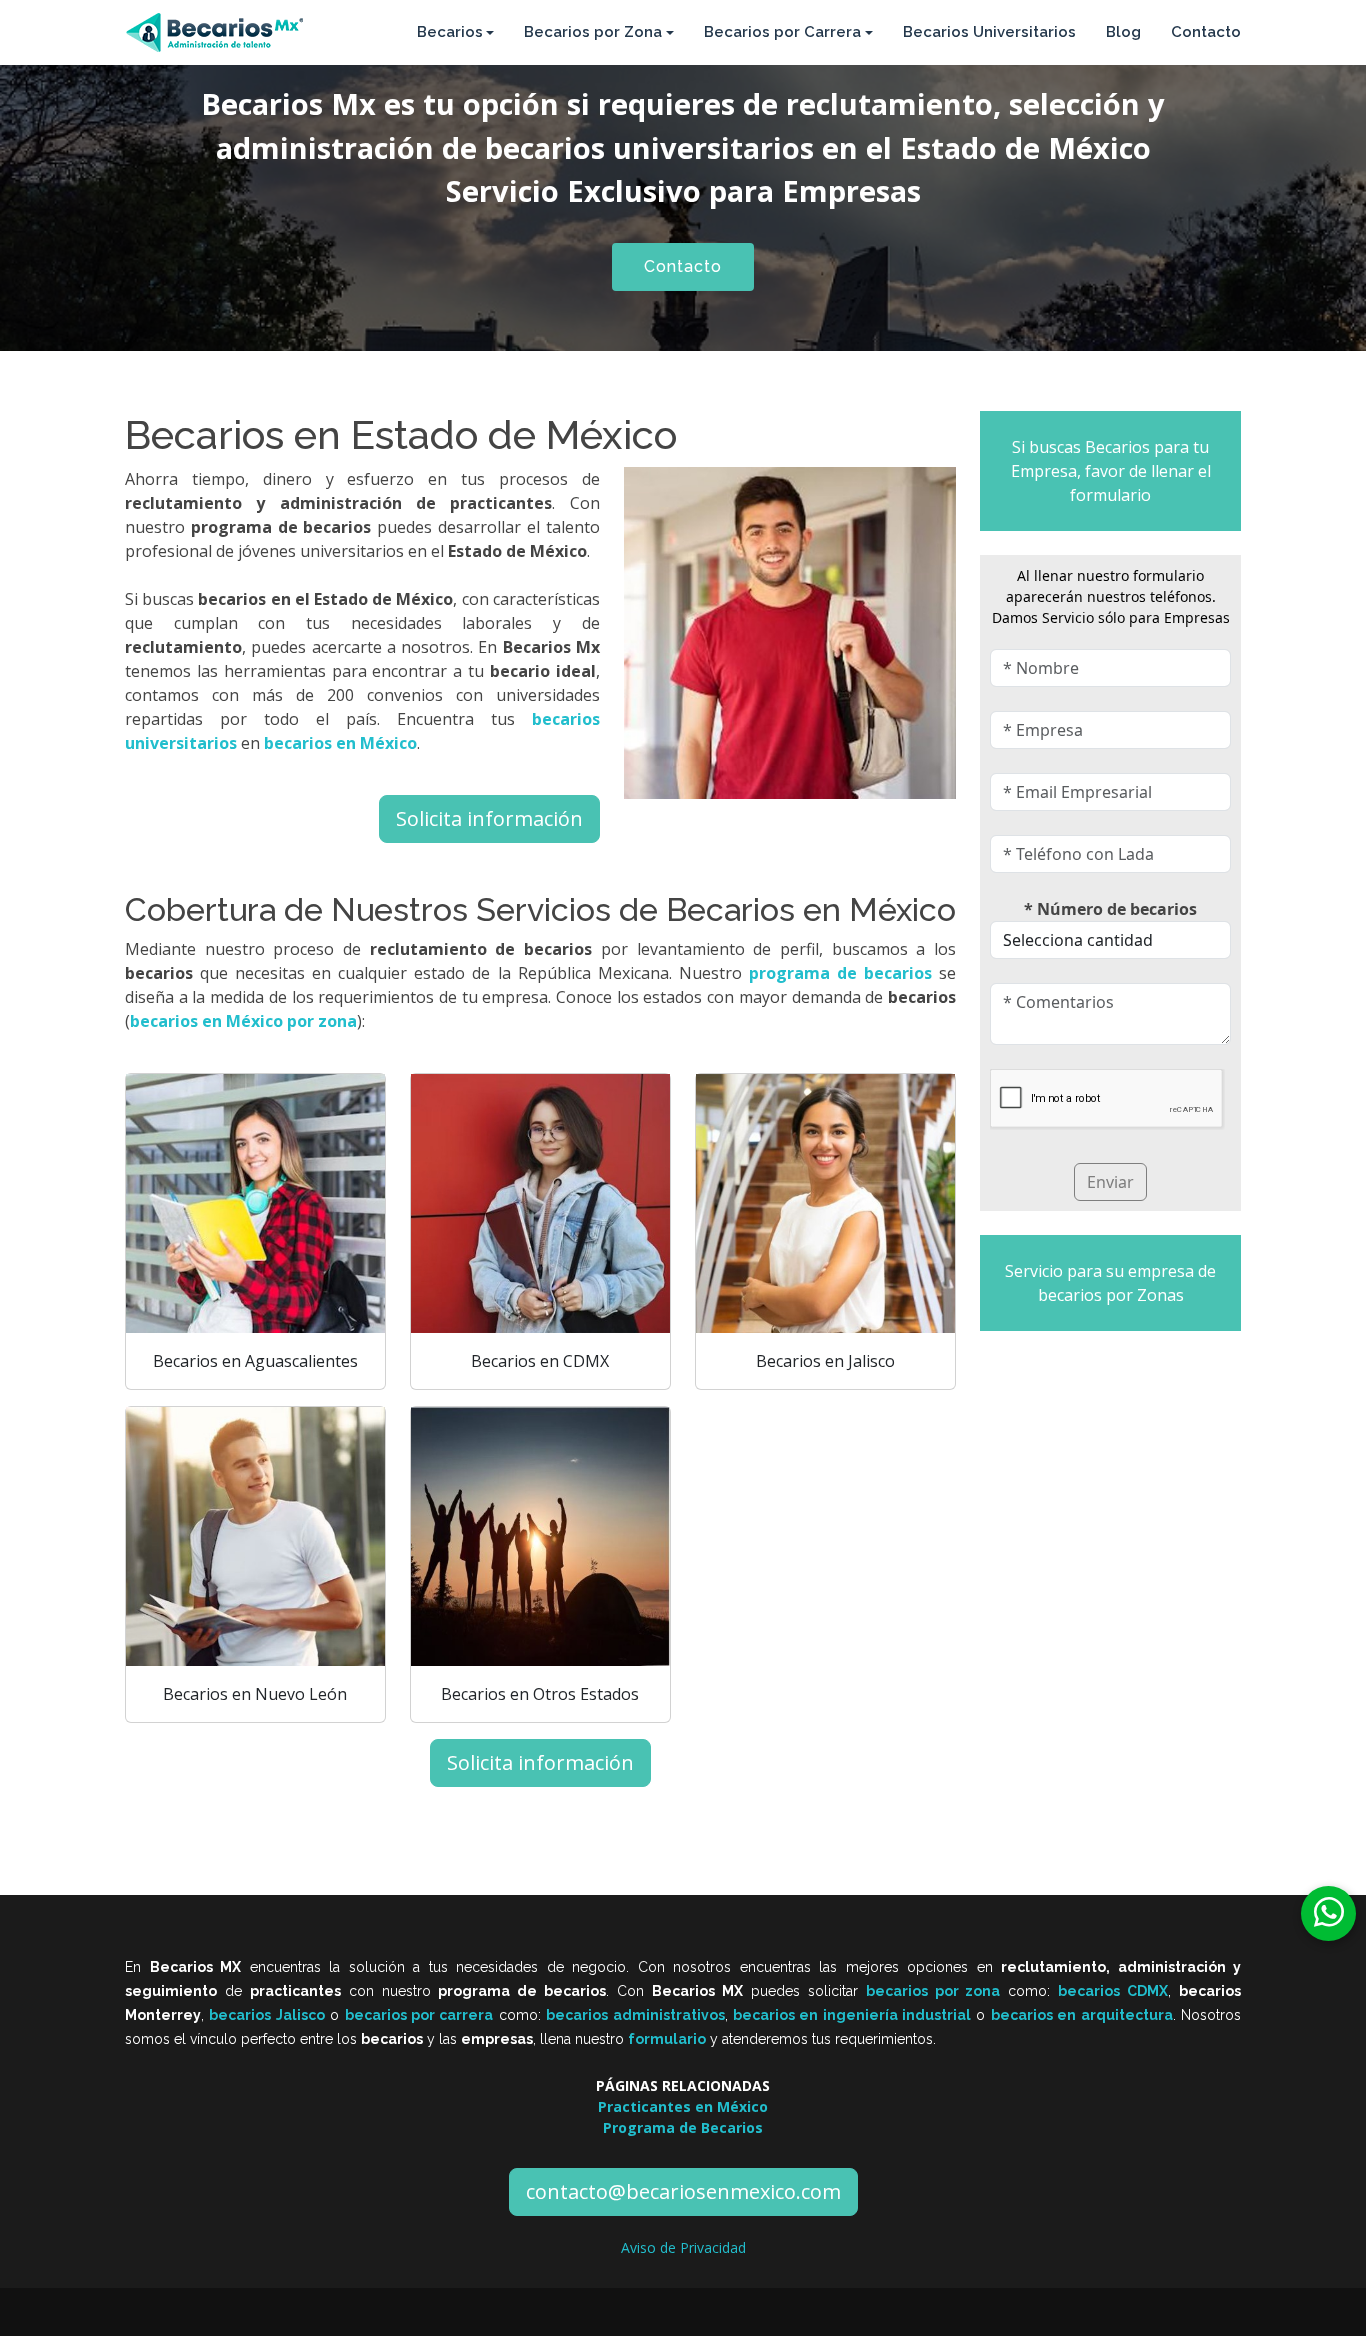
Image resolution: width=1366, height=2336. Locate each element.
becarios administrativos (635, 2015)
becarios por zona (933, 1991)
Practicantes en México (683, 2106)
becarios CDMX (1113, 1991)
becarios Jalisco (266, 2015)
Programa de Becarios (683, 2127)
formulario (667, 2039)
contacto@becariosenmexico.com (683, 2191)
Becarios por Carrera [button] (782, 32)
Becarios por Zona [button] (593, 32)
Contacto (1206, 32)
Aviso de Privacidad (683, 2247)
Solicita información (489, 818)
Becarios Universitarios (989, 32)
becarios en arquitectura (1082, 2015)
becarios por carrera (419, 2015)
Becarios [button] (450, 32)
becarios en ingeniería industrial (852, 2015)
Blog (1123, 32)
